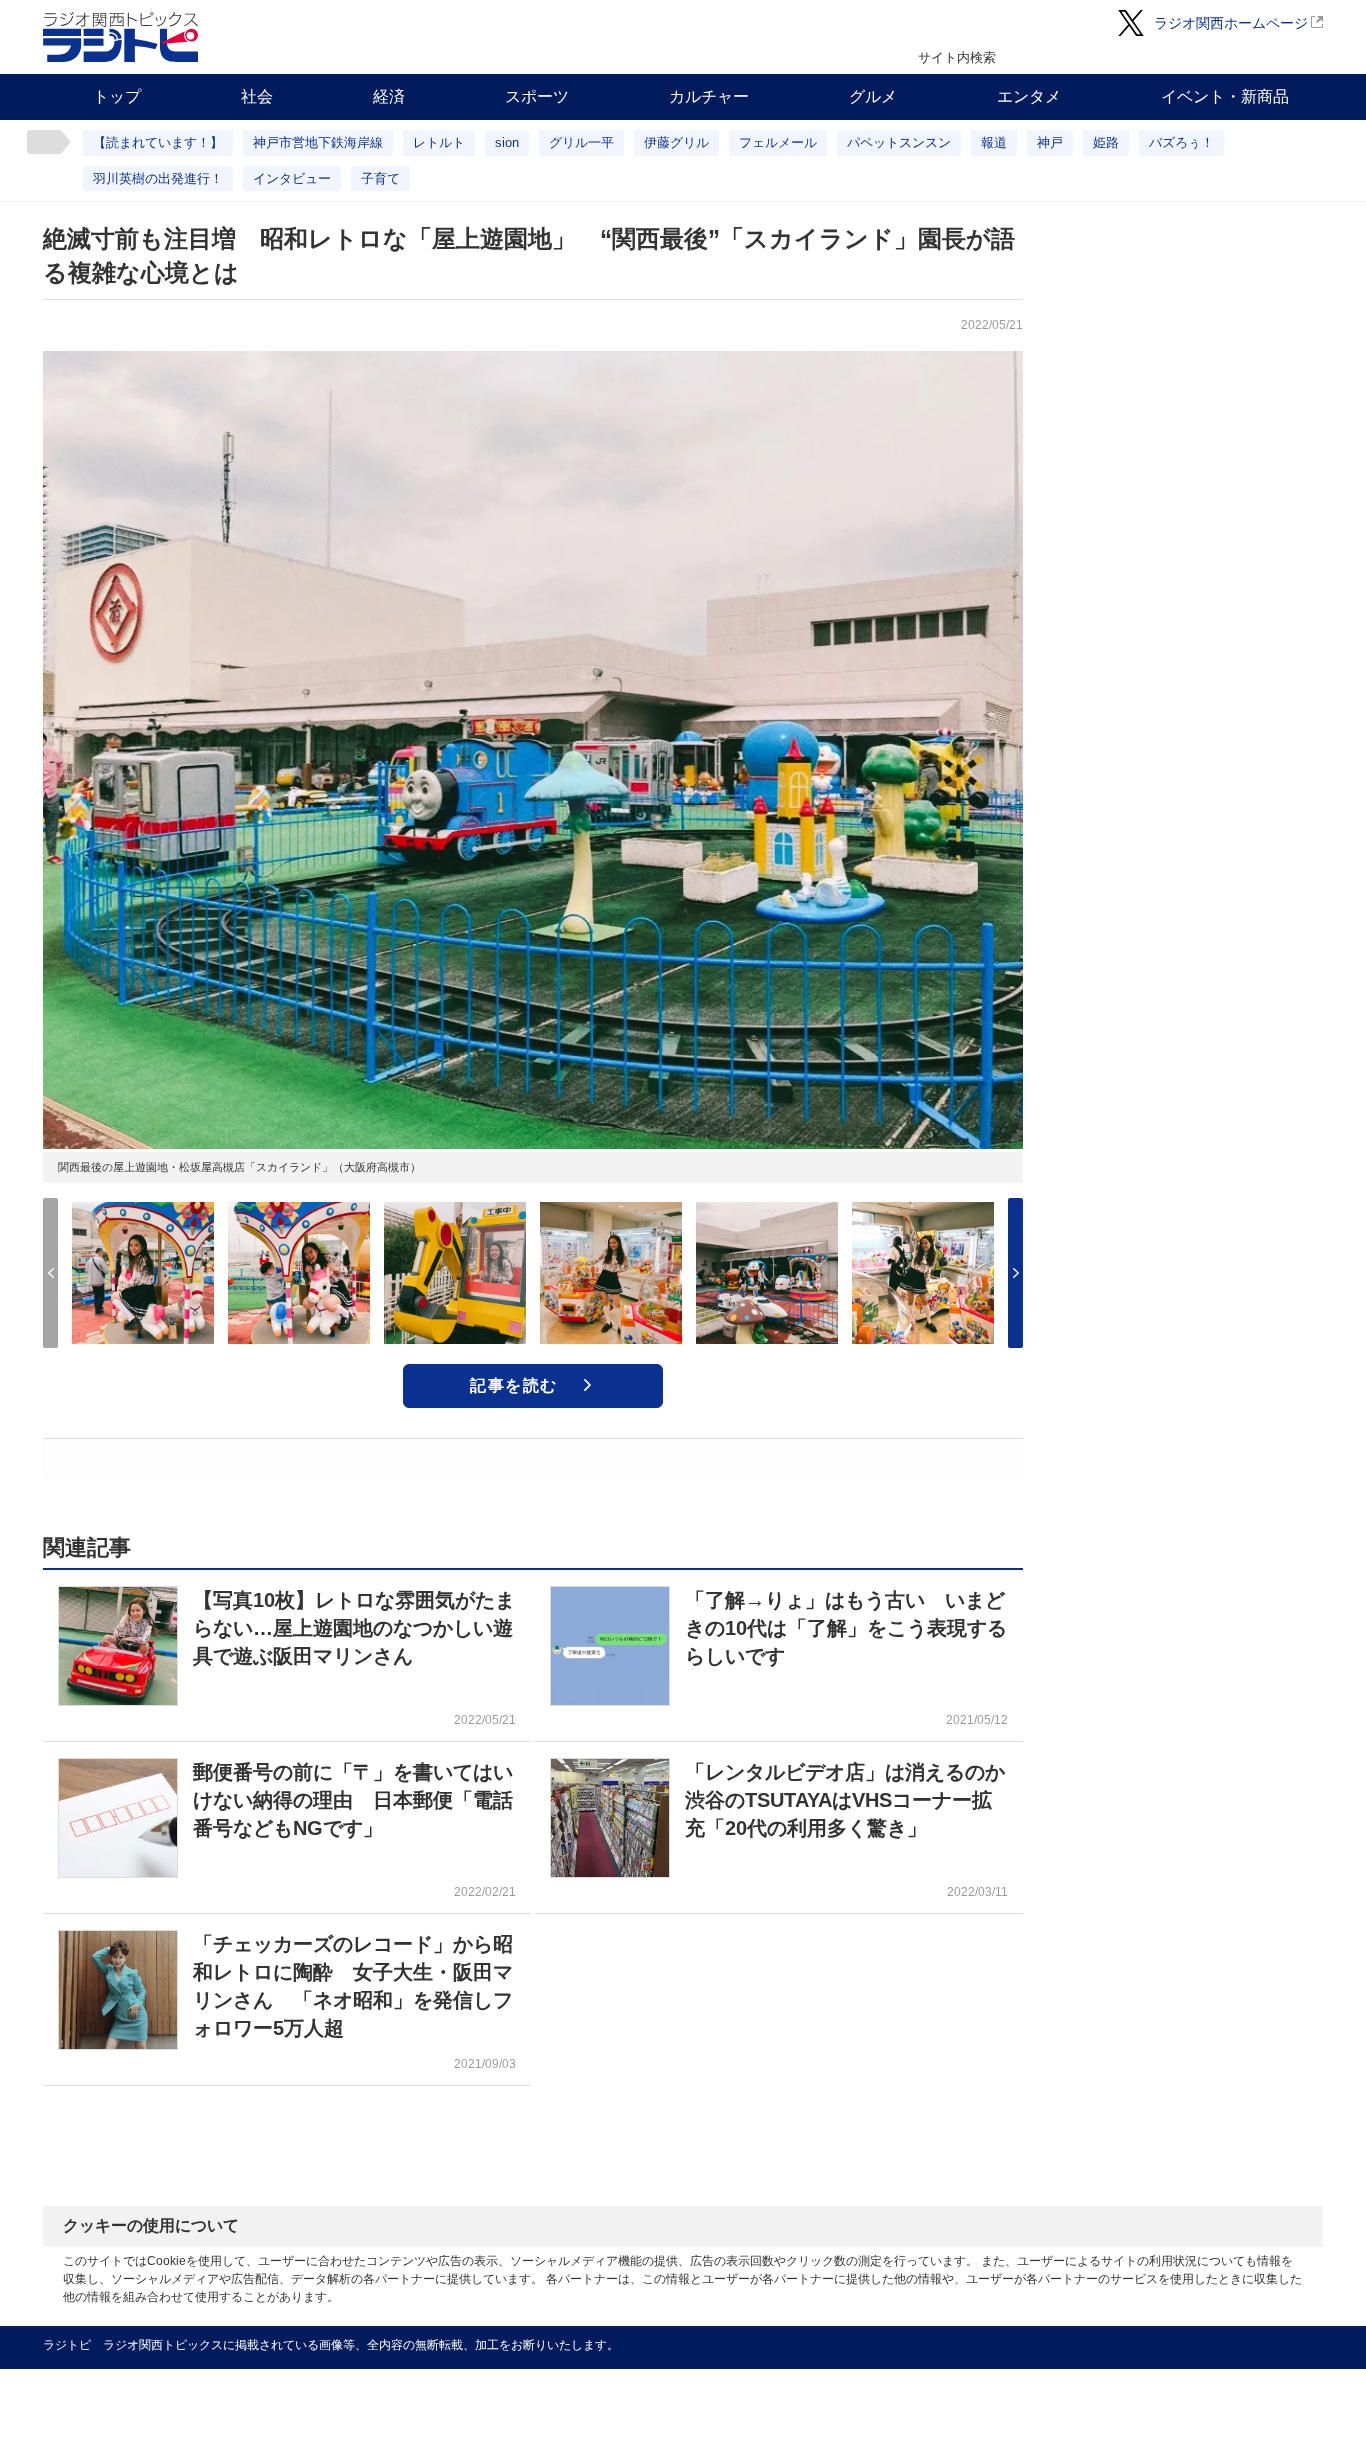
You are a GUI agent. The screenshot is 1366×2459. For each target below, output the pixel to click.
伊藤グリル (676, 142)
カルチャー (709, 96)
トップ (117, 96)
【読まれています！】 (158, 142)
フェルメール (778, 142)
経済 (389, 96)
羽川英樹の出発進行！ (158, 178)
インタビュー (292, 178)
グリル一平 (581, 142)
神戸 (1050, 142)
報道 (994, 142)
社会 (257, 96)
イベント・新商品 (1225, 96)
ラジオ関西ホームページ (1231, 23)
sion (507, 142)
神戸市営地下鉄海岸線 (318, 142)
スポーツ (537, 96)
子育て (380, 178)
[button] (1015, 1273)
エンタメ (1029, 96)
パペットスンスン (899, 142)
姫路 (1106, 142)
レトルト (439, 142)
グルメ (873, 96)
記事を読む (514, 1385)
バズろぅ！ (1181, 142)
